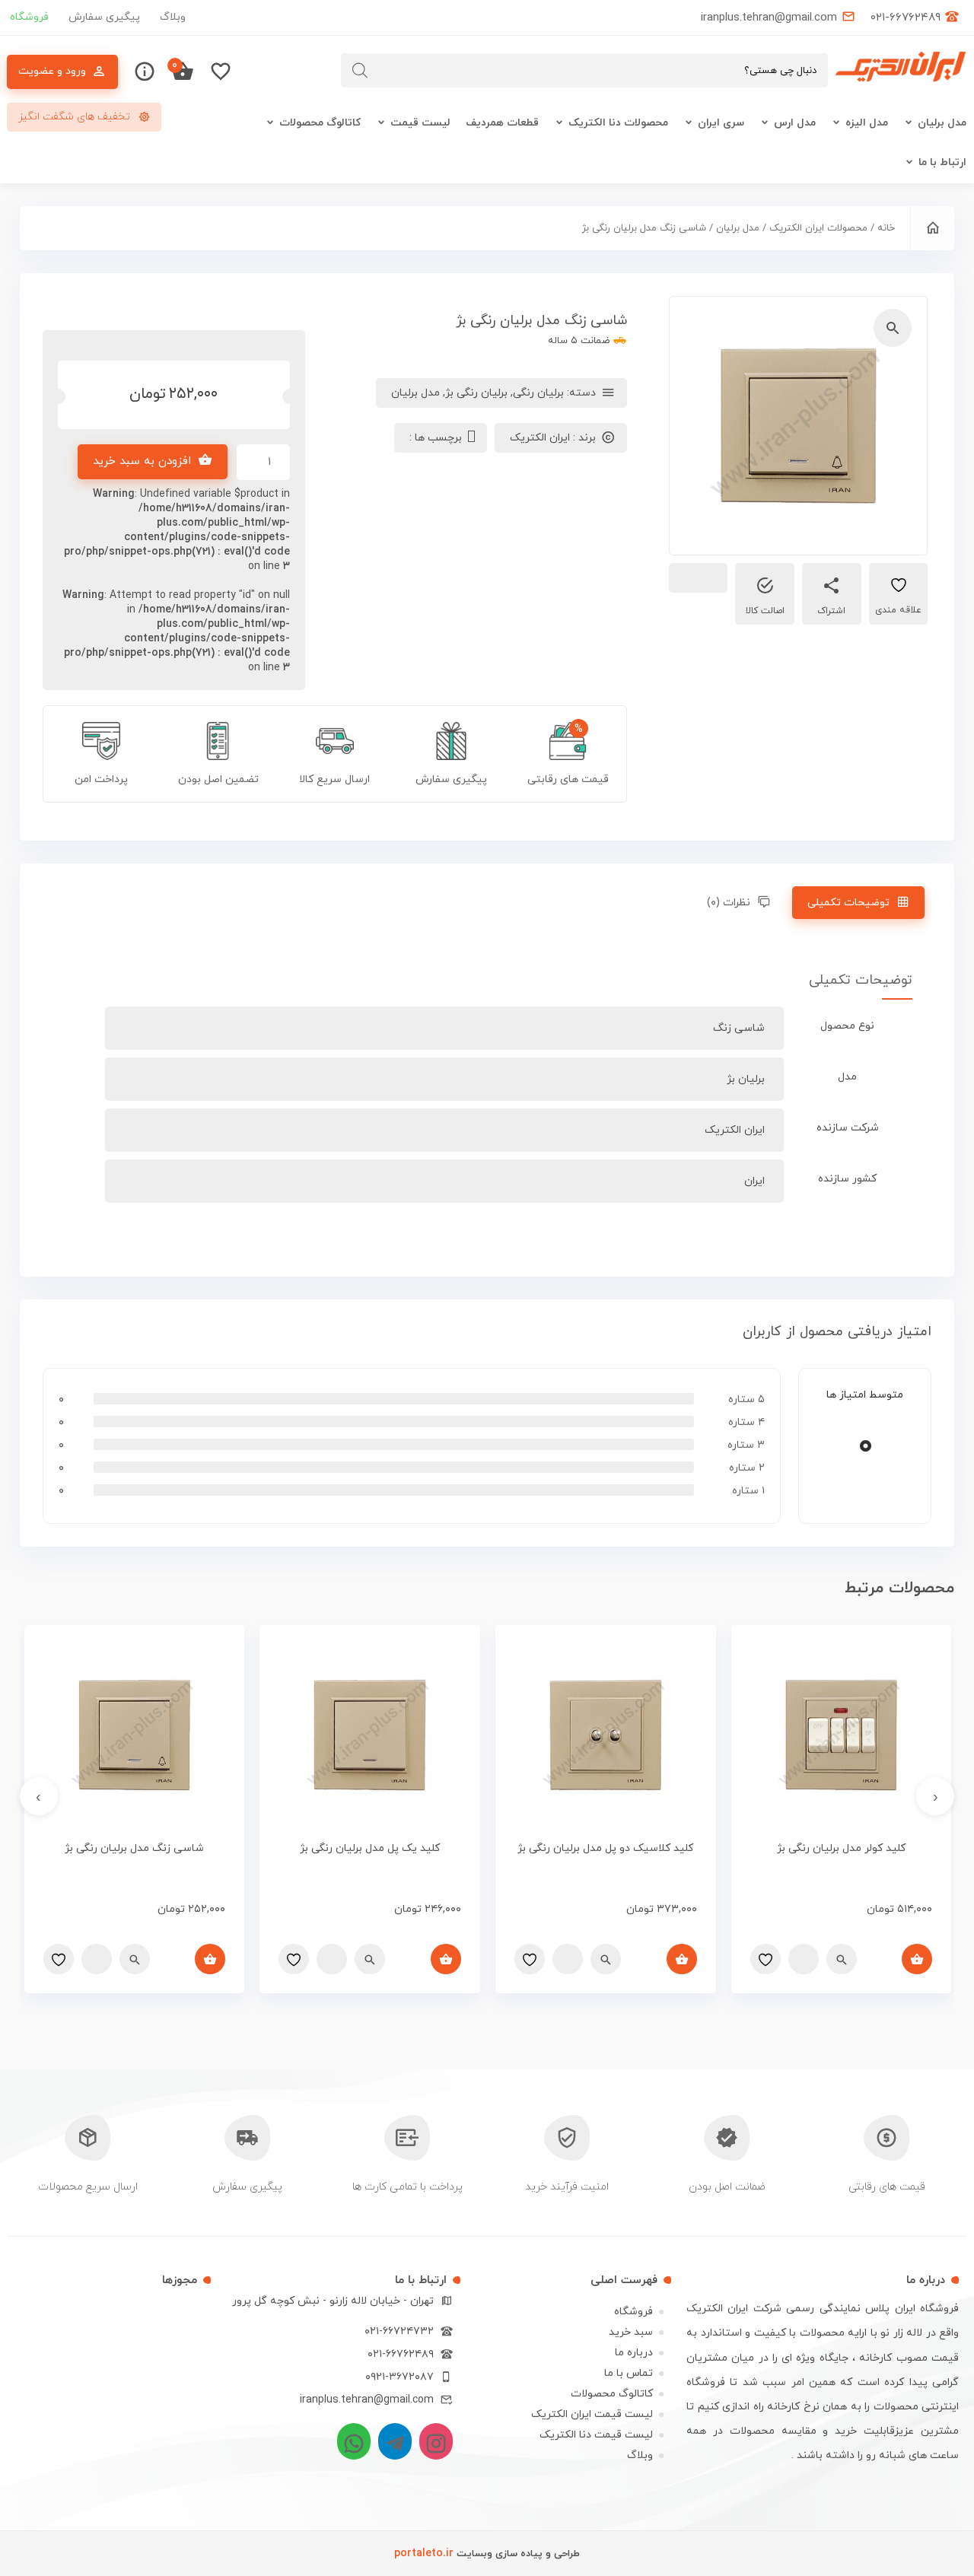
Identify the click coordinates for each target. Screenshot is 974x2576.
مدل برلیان (942, 123)
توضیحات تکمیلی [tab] (848, 903)
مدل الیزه (867, 123)
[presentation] (935, 1796)
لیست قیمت (420, 123)
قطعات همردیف (502, 123)
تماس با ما (629, 2373)
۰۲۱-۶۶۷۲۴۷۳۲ (399, 2331)
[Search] (360, 70)
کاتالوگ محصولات (320, 123)
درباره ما (634, 2353)
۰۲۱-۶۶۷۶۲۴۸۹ (401, 2354)
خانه (886, 228)
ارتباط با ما (942, 162)
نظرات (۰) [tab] (729, 903)
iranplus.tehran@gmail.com (367, 2400)
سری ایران (721, 123)
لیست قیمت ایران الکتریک (592, 2414)
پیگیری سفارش (104, 17)
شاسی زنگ (739, 1028)
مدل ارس (795, 123)
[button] (893, 328)
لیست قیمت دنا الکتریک (596, 2435)
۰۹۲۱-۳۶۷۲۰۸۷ (399, 2377)
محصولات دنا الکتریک (618, 123)
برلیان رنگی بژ (476, 393)
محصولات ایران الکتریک (818, 228)
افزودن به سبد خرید (142, 461)
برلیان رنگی (538, 393)
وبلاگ (173, 17)
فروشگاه (29, 17)
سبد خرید (631, 2332)
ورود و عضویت (52, 71)
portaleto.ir (424, 2554)
